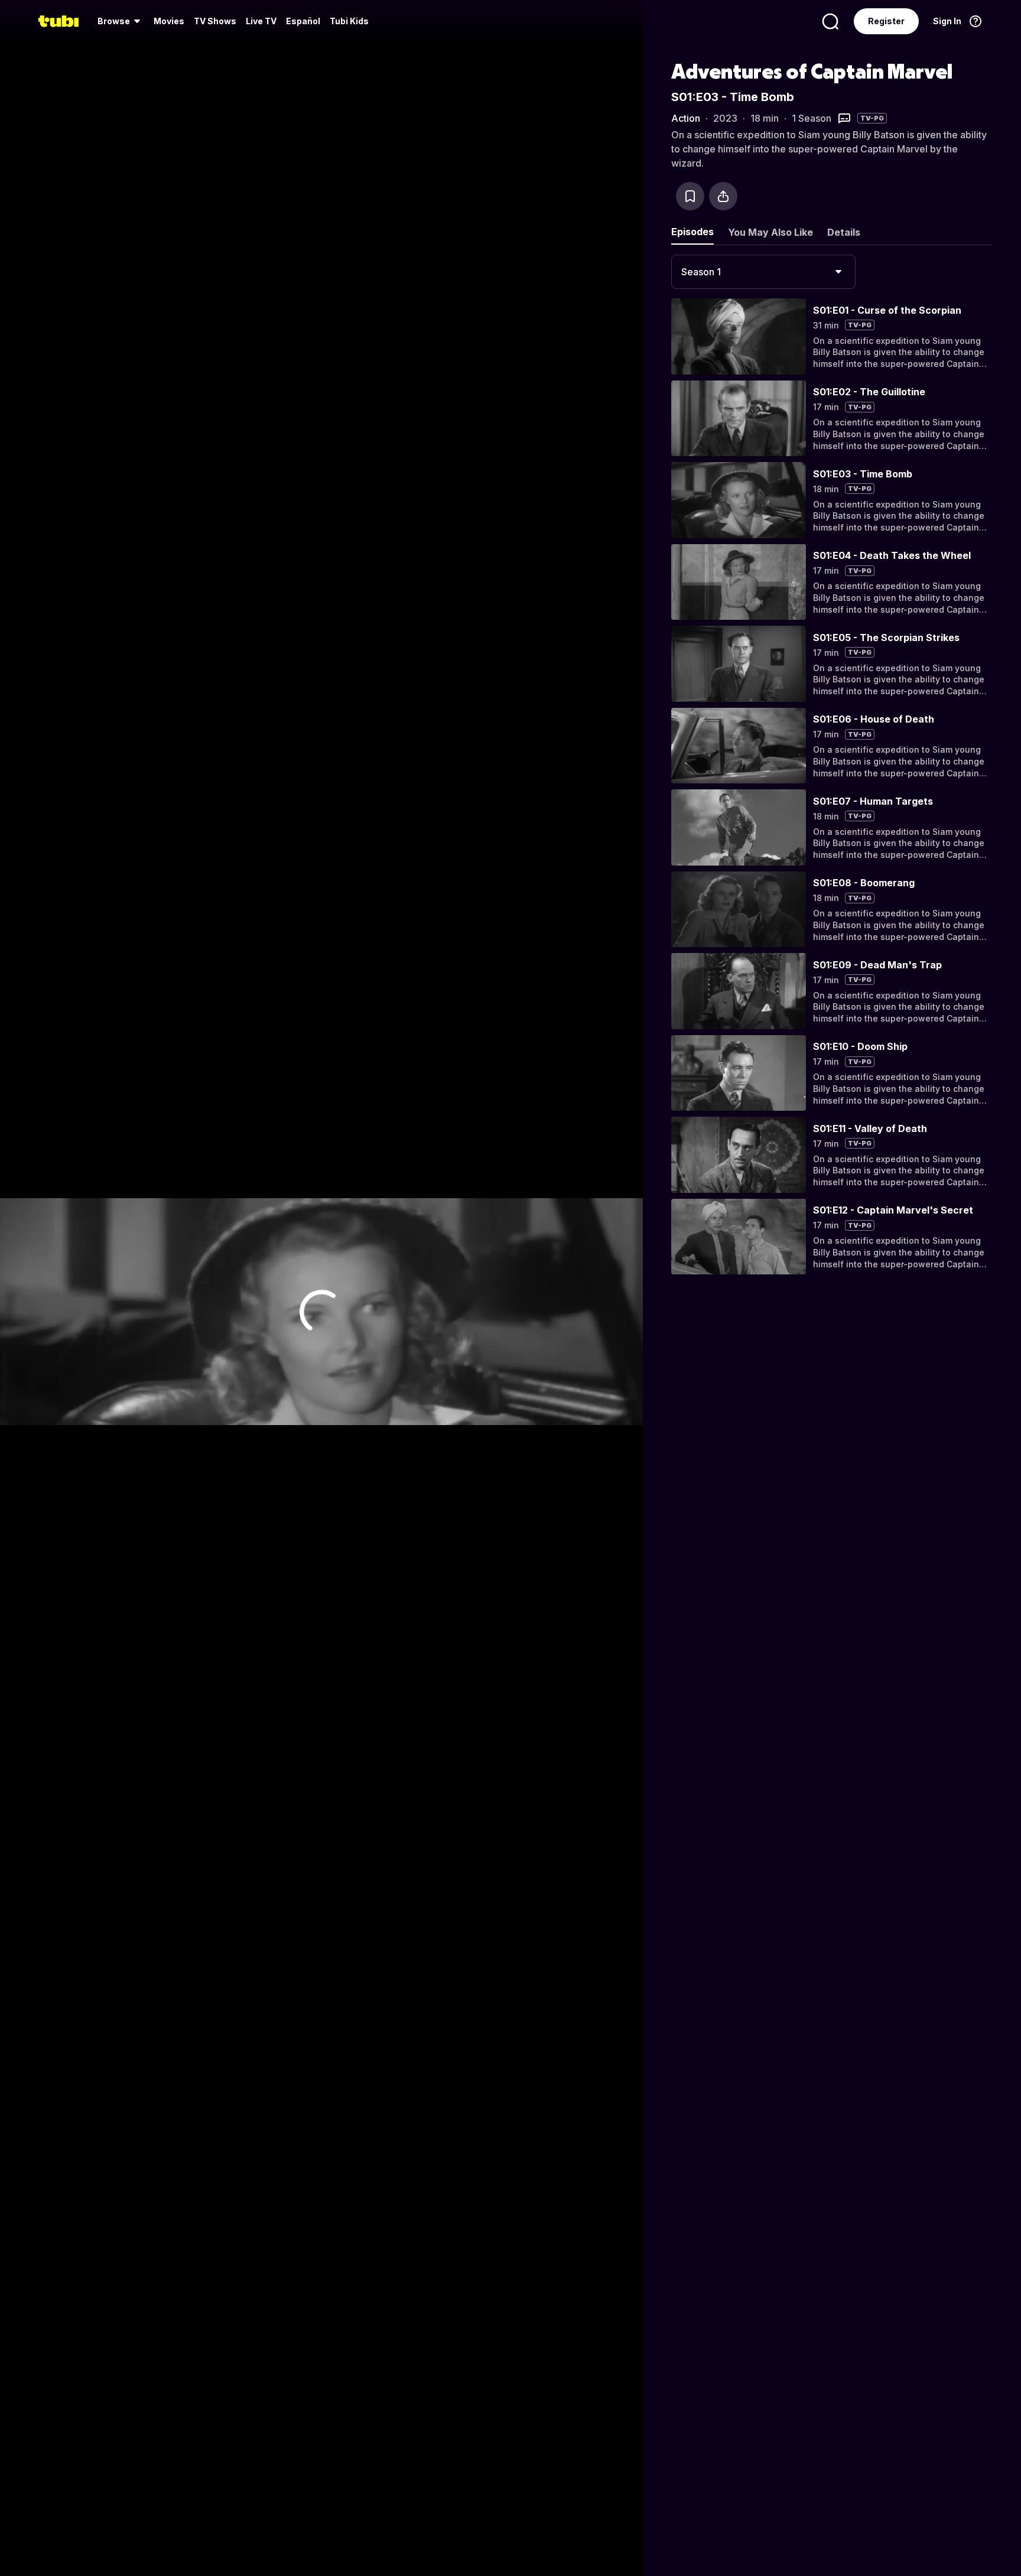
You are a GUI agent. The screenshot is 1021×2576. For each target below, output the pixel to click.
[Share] (723, 196)
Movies (169, 21)
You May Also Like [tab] (770, 232)
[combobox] (763, 272)
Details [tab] (844, 232)
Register (886, 21)
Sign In (947, 21)
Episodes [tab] (692, 232)
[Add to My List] (690, 196)
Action (686, 118)
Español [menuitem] (303, 21)
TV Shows (215, 21)
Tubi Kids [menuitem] (349, 21)
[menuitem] (121, 21)
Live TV (261, 21)
